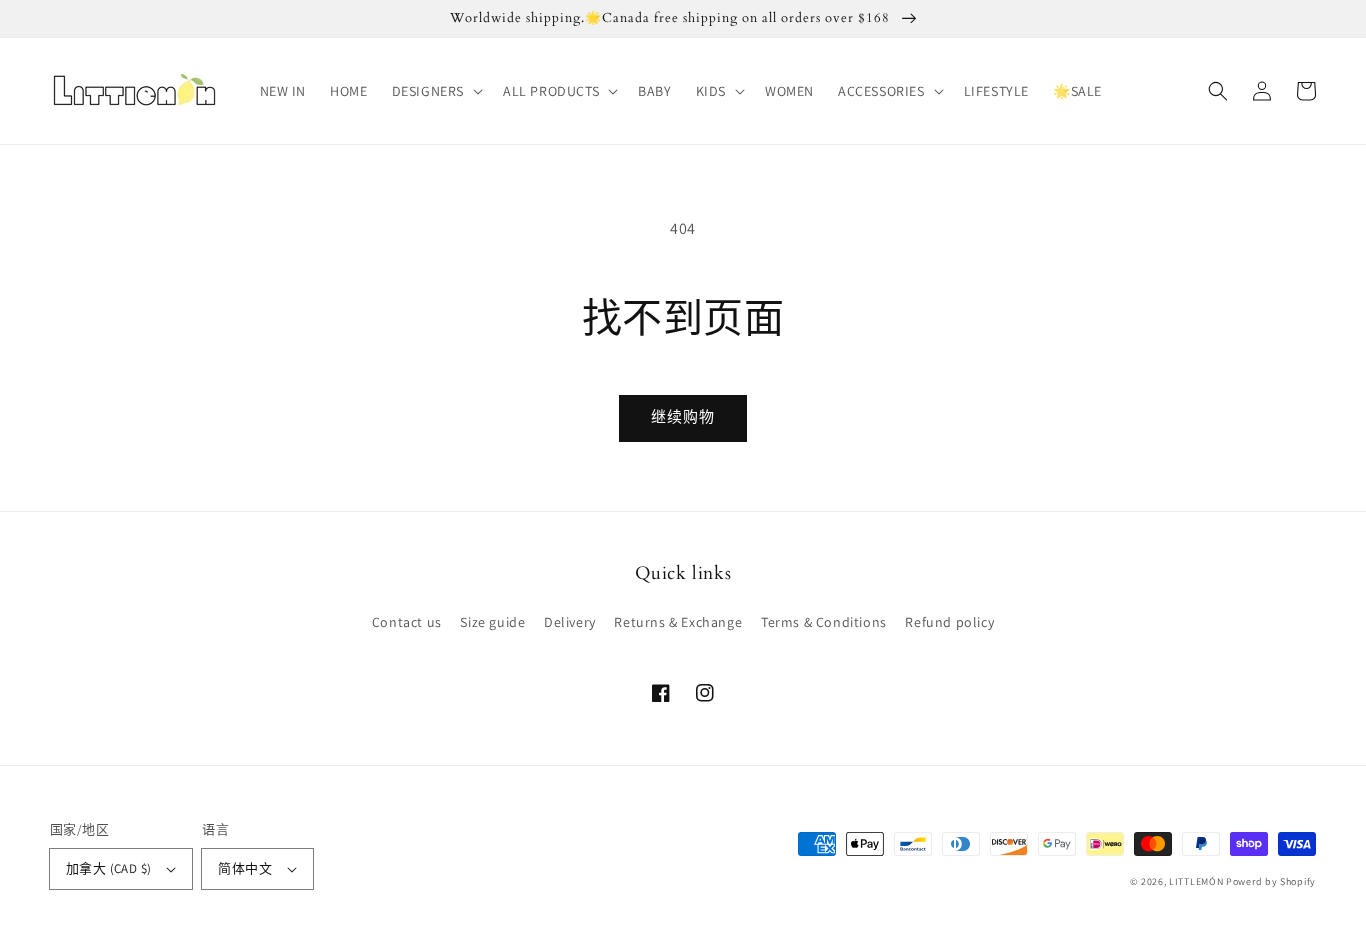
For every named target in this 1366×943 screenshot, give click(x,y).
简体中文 (245, 868)
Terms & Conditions (824, 622)
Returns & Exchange (678, 622)
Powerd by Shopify (1271, 881)
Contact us (407, 622)
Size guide (492, 622)
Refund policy (949, 622)
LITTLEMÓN (1196, 881)
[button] (435, 91)
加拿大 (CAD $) (108, 868)
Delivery (570, 622)
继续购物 (683, 416)
